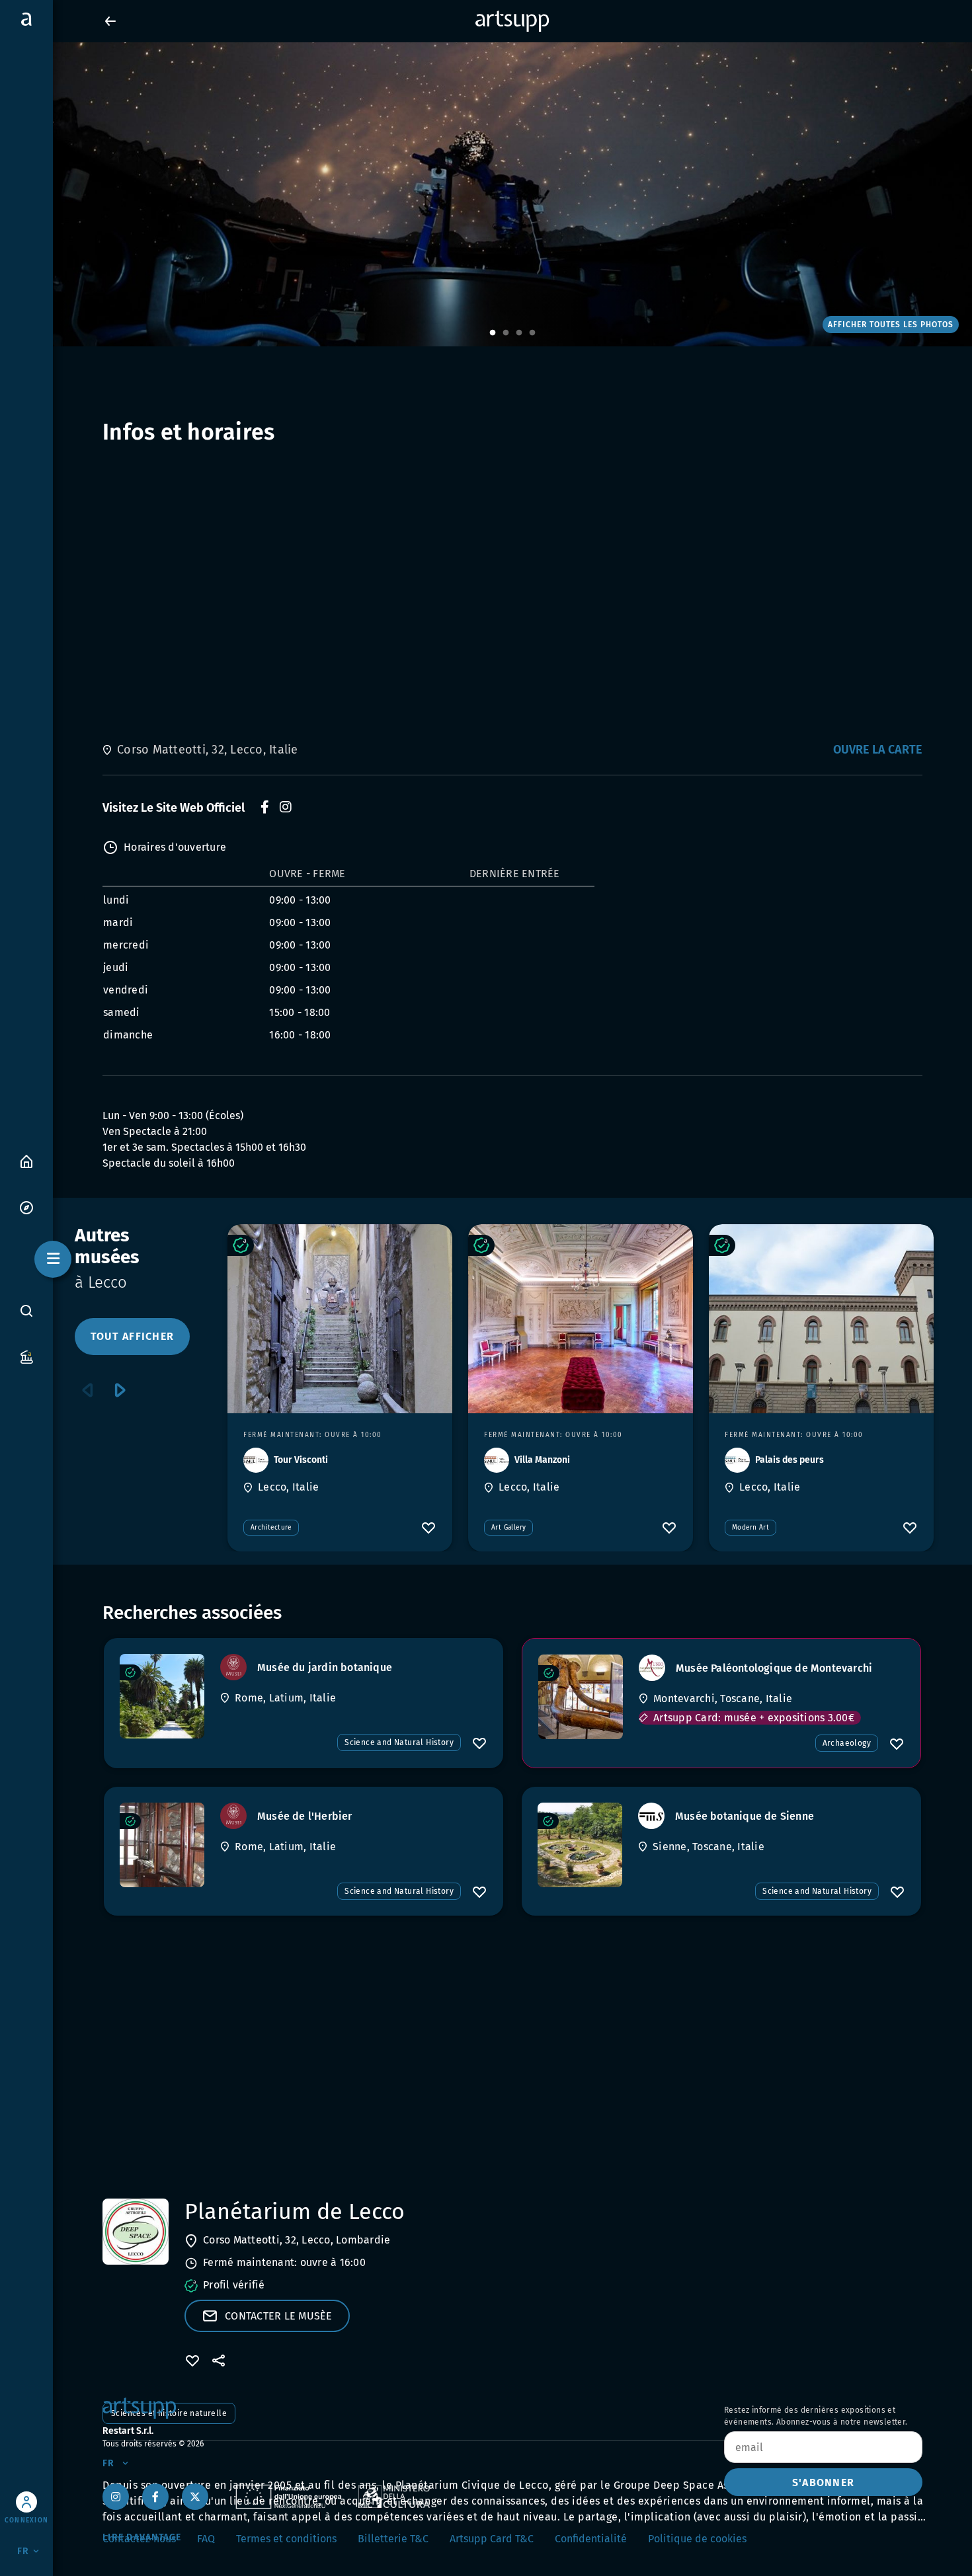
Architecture (271, 1528)
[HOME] (26, 1160)
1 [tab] (493, 333)
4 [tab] (532, 333)
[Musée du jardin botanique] (162, 1696)
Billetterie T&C (393, 2539)
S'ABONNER (823, 2482)
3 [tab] (519, 333)
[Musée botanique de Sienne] (580, 1845)
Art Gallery (508, 1528)
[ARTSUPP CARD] (26, 1356)
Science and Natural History (399, 1742)
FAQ (206, 2539)
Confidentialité (591, 2539)
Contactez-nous (139, 2539)
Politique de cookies (697, 2539)
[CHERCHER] (26, 1311)
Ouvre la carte (878, 750)
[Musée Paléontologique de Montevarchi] (581, 1697)
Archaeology (847, 1743)
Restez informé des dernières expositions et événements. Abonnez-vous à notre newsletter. (816, 2416)
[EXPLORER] (26, 1207)
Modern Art (750, 1528)
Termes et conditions (286, 2539)
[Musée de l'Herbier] (162, 1845)
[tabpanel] (486, 194)
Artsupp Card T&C (492, 2539)
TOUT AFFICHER (132, 1336)
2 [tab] (506, 333)
